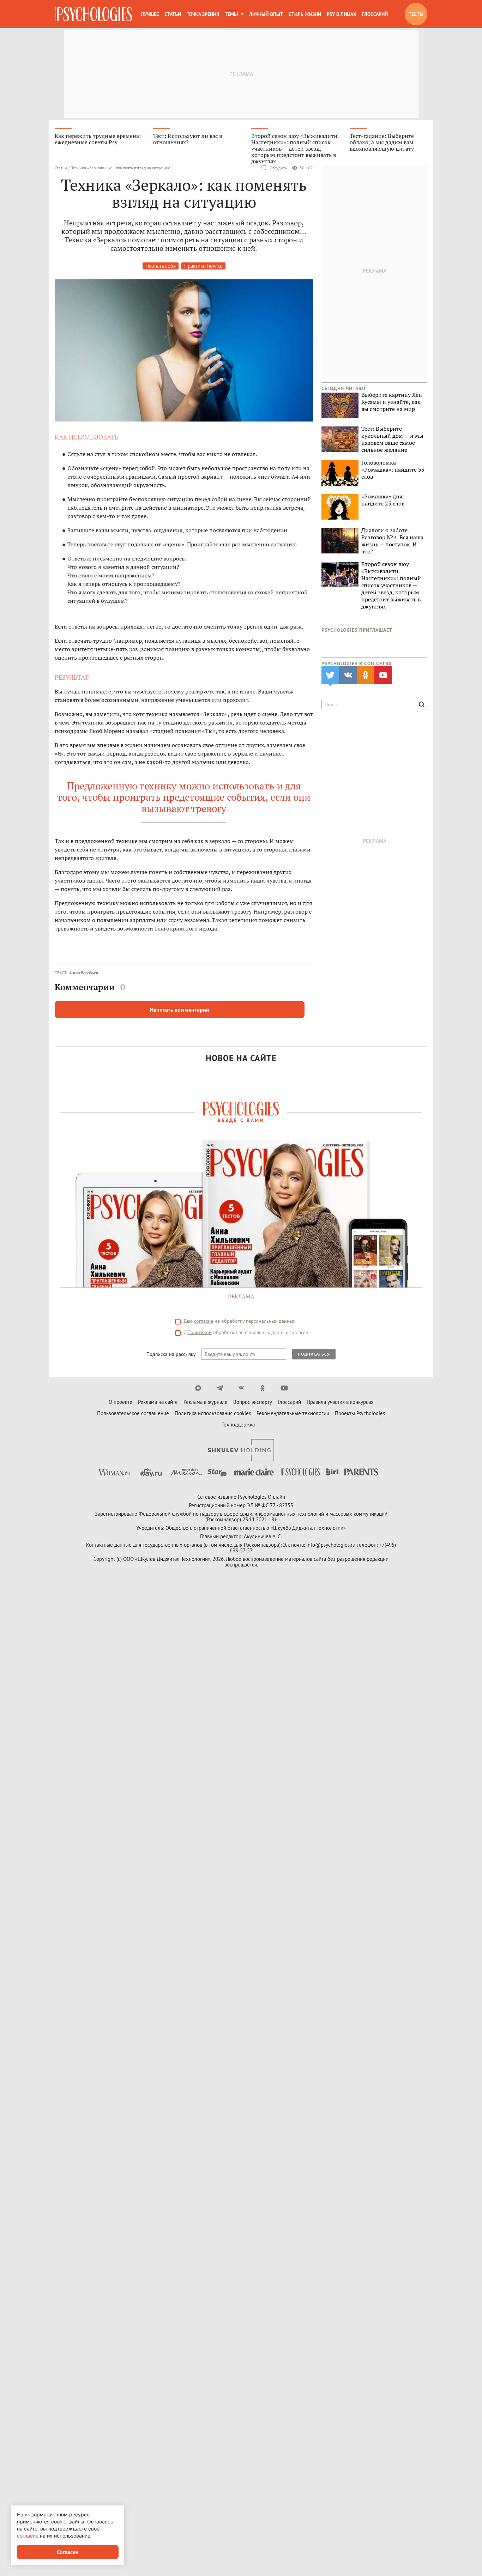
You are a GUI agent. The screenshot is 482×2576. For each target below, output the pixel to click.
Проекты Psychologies (360, 1413)
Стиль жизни (305, 14)
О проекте (120, 1402)
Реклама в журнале (206, 1402)
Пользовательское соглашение (133, 1413)
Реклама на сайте (158, 1402)
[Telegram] (220, 1388)
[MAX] (198, 1388)
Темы (231, 14)
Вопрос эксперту (253, 1402)
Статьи (173, 14)
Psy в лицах (342, 14)
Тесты (416, 14)
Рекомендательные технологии (293, 1413)
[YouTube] (284, 1388)
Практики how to (203, 266)
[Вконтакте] (241, 1388)
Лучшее (150, 14)
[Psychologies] (94, 14)
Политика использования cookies (213, 1413)
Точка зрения (203, 14)
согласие (204, 1321)
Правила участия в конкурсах (340, 1402)
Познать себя (161, 266)
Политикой (200, 1332)
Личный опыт (266, 14)
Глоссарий (375, 14)
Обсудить (278, 168)
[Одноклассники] (263, 1388)
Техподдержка (238, 1425)
